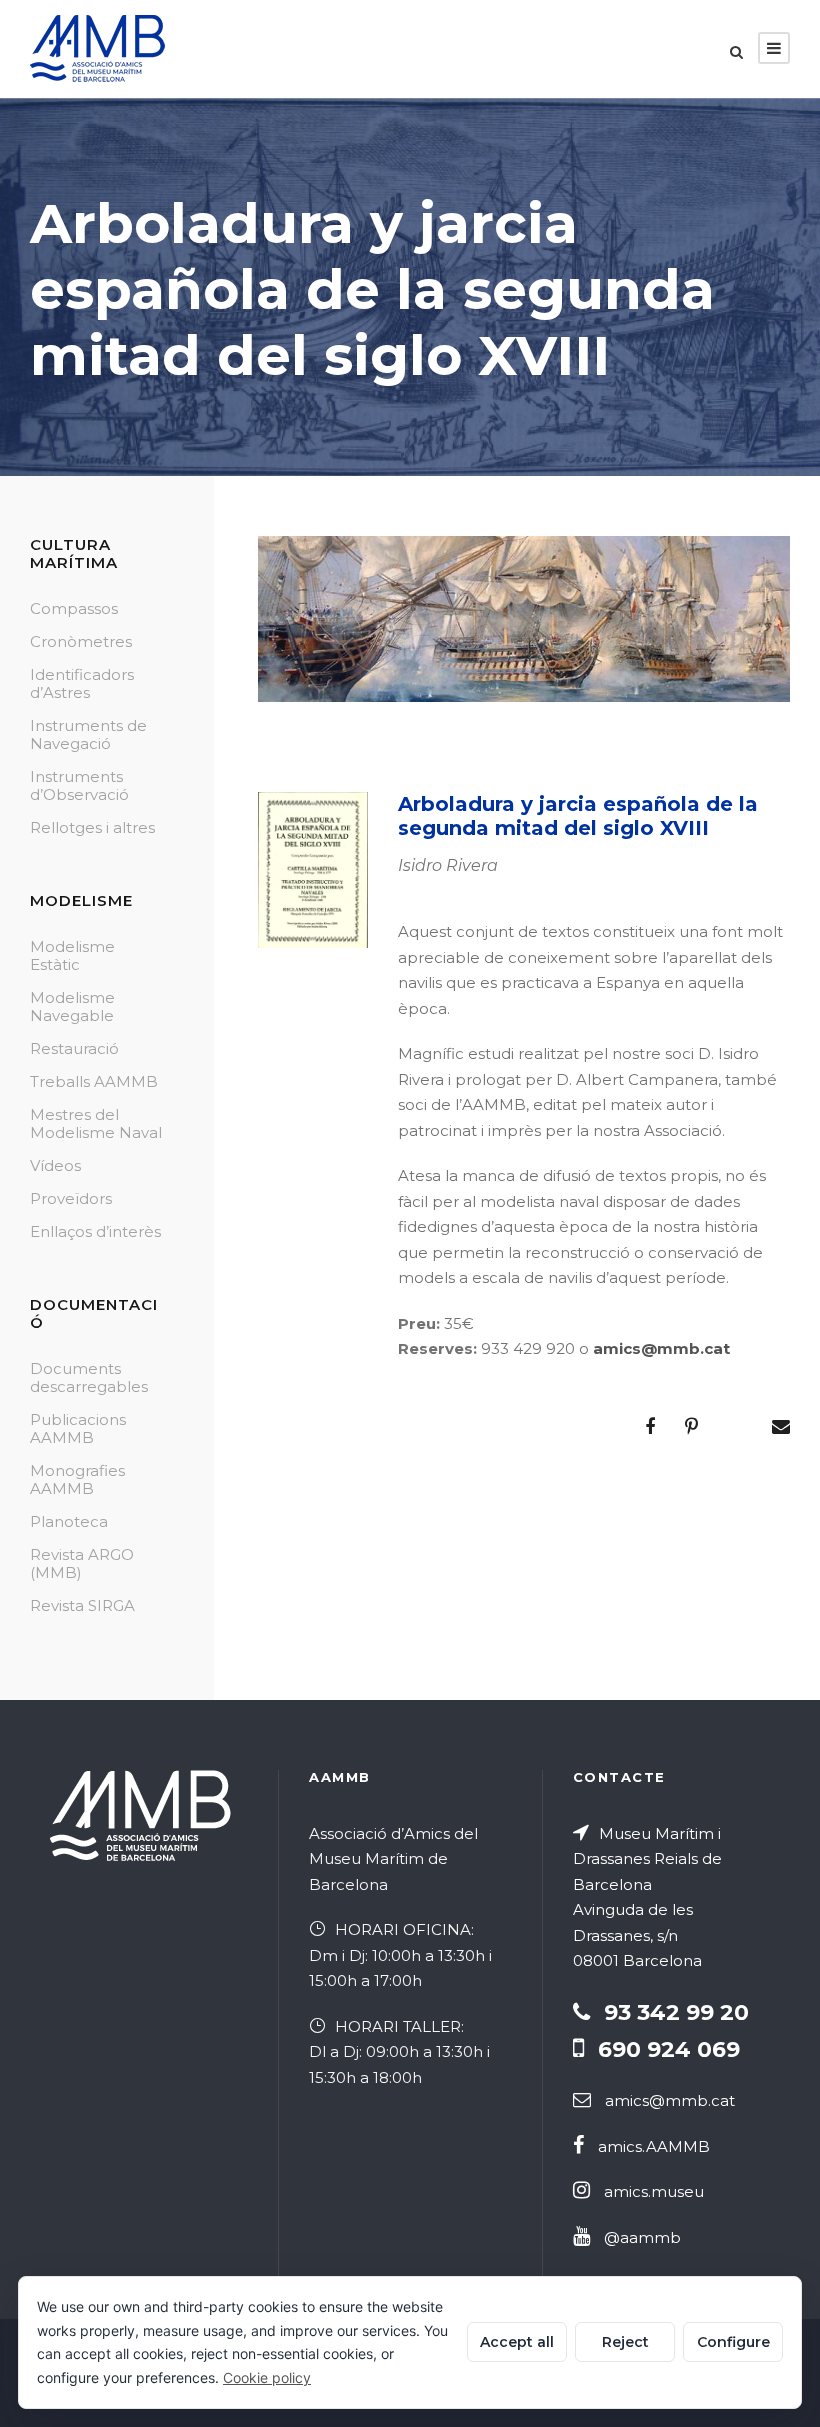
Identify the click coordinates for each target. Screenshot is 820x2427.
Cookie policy (267, 2377)
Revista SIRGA (82, 1605)
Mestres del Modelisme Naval (96, 1123)
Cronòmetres (81, 641)
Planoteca (69, 1521)
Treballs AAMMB (94, 1081)
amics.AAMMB (654, 2146)
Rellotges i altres (92, 827)
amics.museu (654, 2191)
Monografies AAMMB (77, 1479)
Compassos (74, 608)
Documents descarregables (89, 1377)
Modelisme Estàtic (72, 955)
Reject (625, 2342)
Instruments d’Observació (79, 785)
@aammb (642, 2237)
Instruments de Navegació (88, 734)
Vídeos (55, 1165)
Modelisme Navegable (72, 1006)
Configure (733, 2342)
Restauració (74, 1048)
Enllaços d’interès (95, 1231)
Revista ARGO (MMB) (82, 1563)
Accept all (517, 2342)
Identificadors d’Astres (82, 683)
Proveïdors (71, 1198)
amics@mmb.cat (661, 1348)
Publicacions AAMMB (78, 1428)
